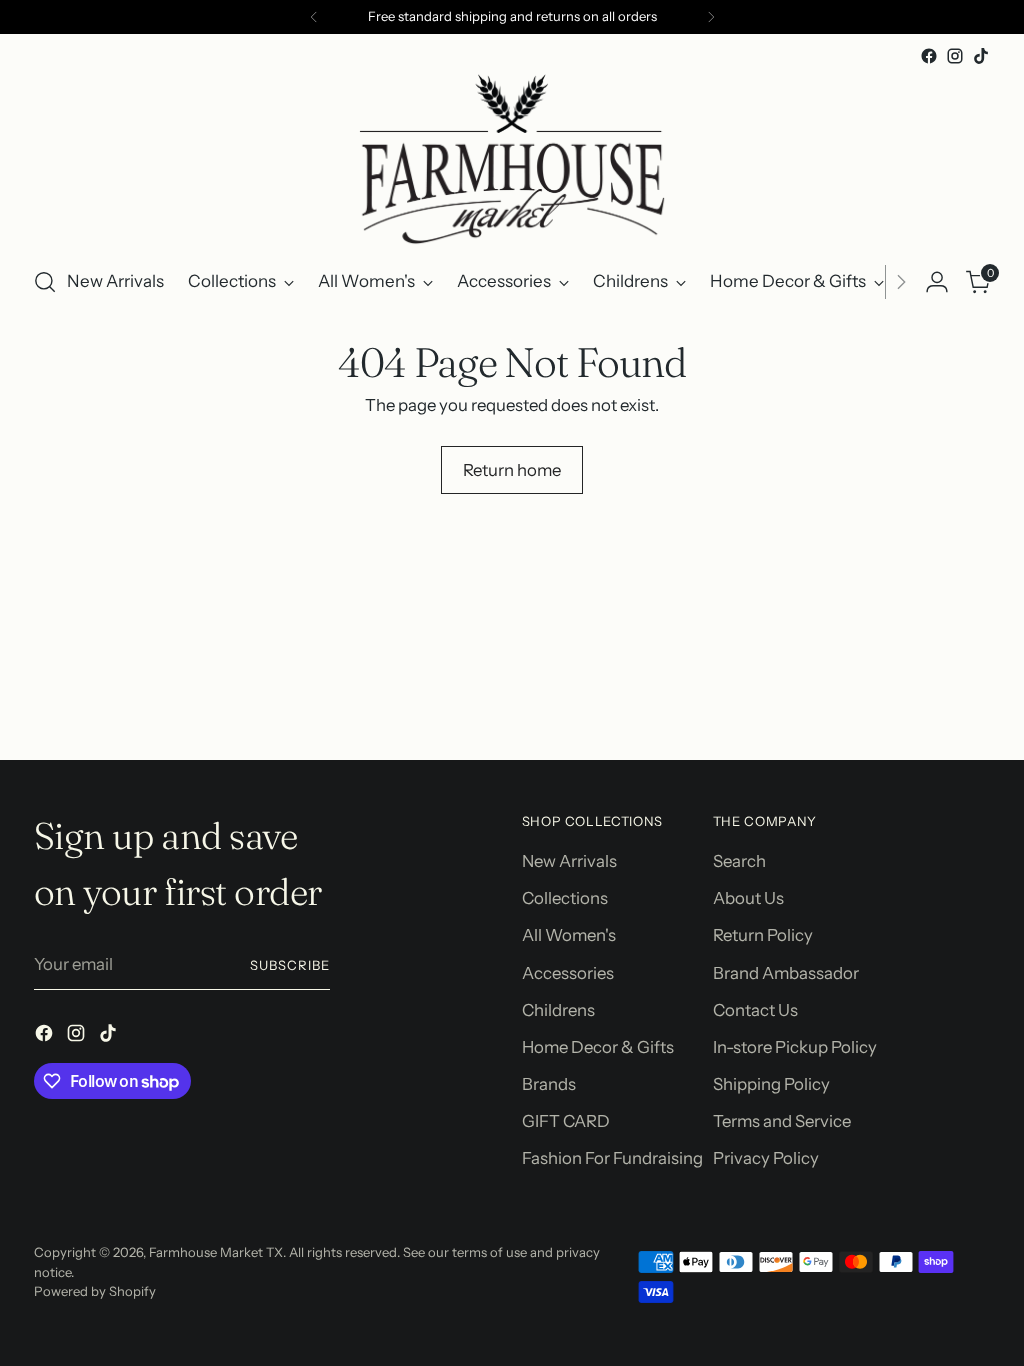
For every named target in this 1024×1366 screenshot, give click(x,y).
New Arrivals (569, 861)
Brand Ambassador (786, 973)
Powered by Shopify (95, 1291)
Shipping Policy (771, 1084)
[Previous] (314, 17)
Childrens (558, 1010)
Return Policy (763, 935)
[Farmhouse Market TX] (512, 159)
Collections (565, 898)
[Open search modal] (45, 282)
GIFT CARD (566, 1121)
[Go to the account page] (937, 282)
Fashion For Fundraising (612, 1158)
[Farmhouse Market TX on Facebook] (929, 56)
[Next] (711, 17)
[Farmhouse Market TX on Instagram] (955, 56)
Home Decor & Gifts (598, 1047)
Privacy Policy (766, 1158)
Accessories (568, 973)
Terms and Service (782, 1121)
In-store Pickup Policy (795, 1047)
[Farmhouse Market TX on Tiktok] (981, 56)
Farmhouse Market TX (216, 1252)
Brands (549, 1084)
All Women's (569, 935)
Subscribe (290, 965)
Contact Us (755, 1010)
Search (739, 861)
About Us (748, 898)
